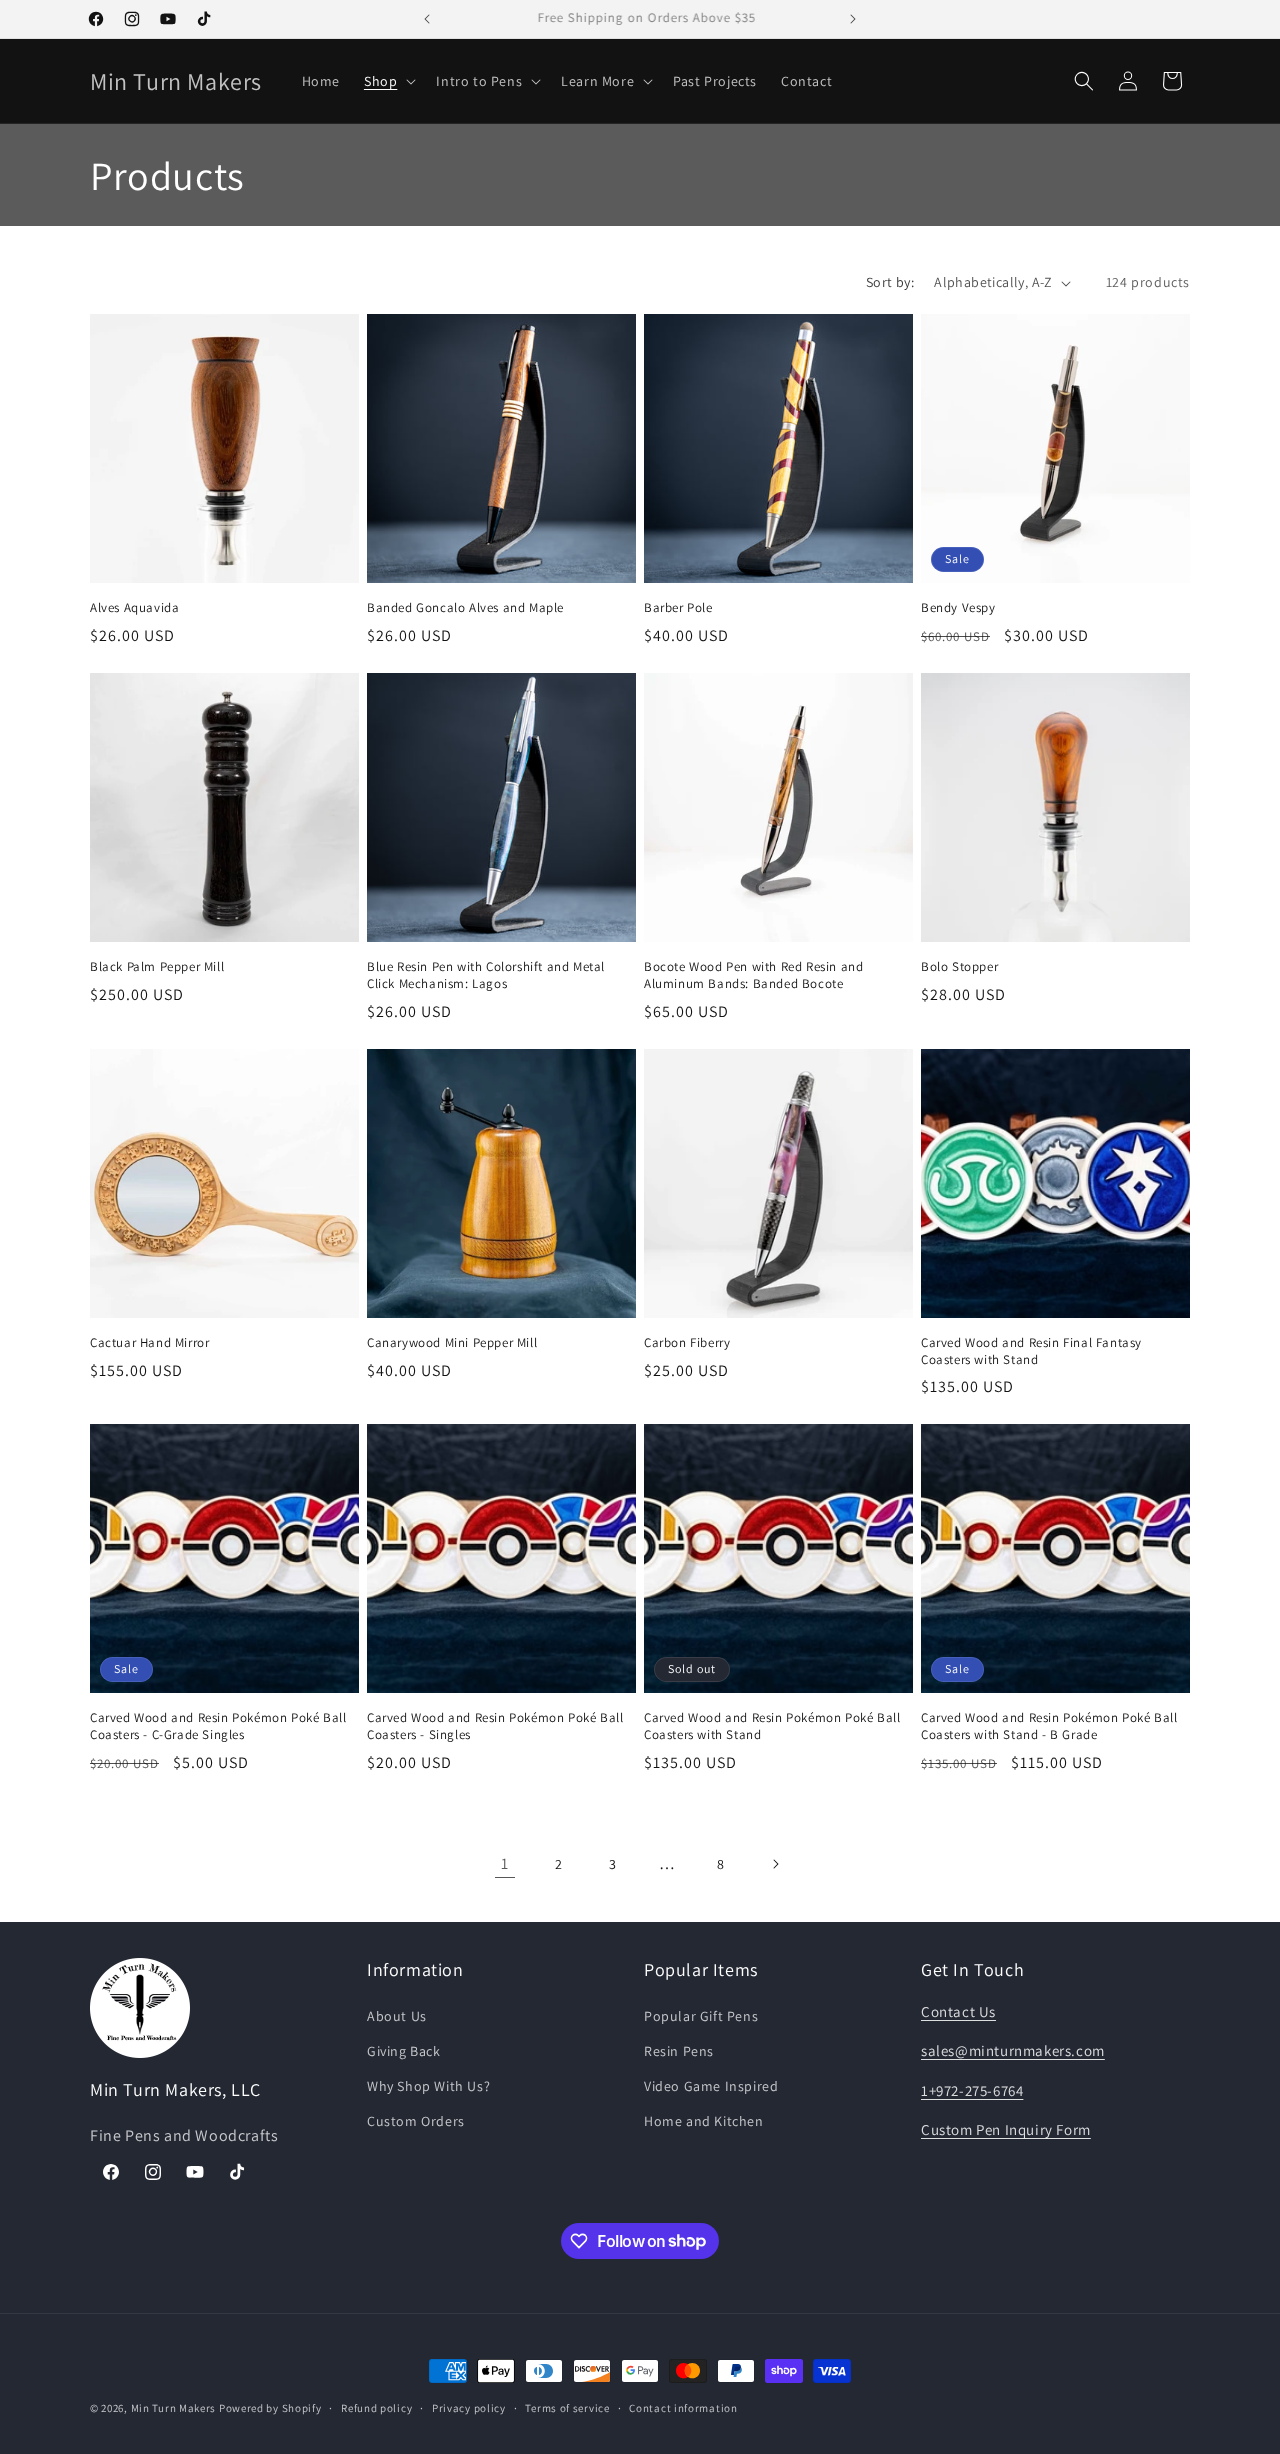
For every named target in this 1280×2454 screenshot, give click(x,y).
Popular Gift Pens (701, 2016)
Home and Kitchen (704, 2121)
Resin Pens (679, 2051)
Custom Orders (416, 2121)
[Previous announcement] (427, 19)
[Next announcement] (853, 19)
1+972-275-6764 (972, 2090)
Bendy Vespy (958, 608)
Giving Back (404, 2051)
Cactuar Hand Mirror (149, 1343)
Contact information (683, 2407)
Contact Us (958, 2011)
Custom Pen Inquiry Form (1006, 2129)
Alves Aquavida (134, 608)
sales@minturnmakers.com (1013, 2050)
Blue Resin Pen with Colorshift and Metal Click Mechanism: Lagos (486, 975)
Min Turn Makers (174, 2408)
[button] (388, 81)
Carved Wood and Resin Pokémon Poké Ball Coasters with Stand (772, 1726)
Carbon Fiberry (687, 1343)
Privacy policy (469, 2407)
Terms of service (567, 2407)
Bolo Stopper (959, 967)
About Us (397, 2016)
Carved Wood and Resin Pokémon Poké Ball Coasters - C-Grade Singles (218, 1726)
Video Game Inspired (711, 2086)
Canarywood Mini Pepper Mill (452, 1343)
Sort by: (890, 282)
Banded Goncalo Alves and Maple (465, 608)
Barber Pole (678, 608)
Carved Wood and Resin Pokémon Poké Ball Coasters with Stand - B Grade (1049, 1726)
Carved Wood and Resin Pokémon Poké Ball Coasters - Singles (495, 1726)
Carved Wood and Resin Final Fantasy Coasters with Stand (1031, 1351)
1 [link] (505, 1863)
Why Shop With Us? (428, 2086)
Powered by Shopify (270, 2408)
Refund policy (376, 2407)
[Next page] (775, 1864)
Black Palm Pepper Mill (157, 967)
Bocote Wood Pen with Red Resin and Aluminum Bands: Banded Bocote (753, 975)
